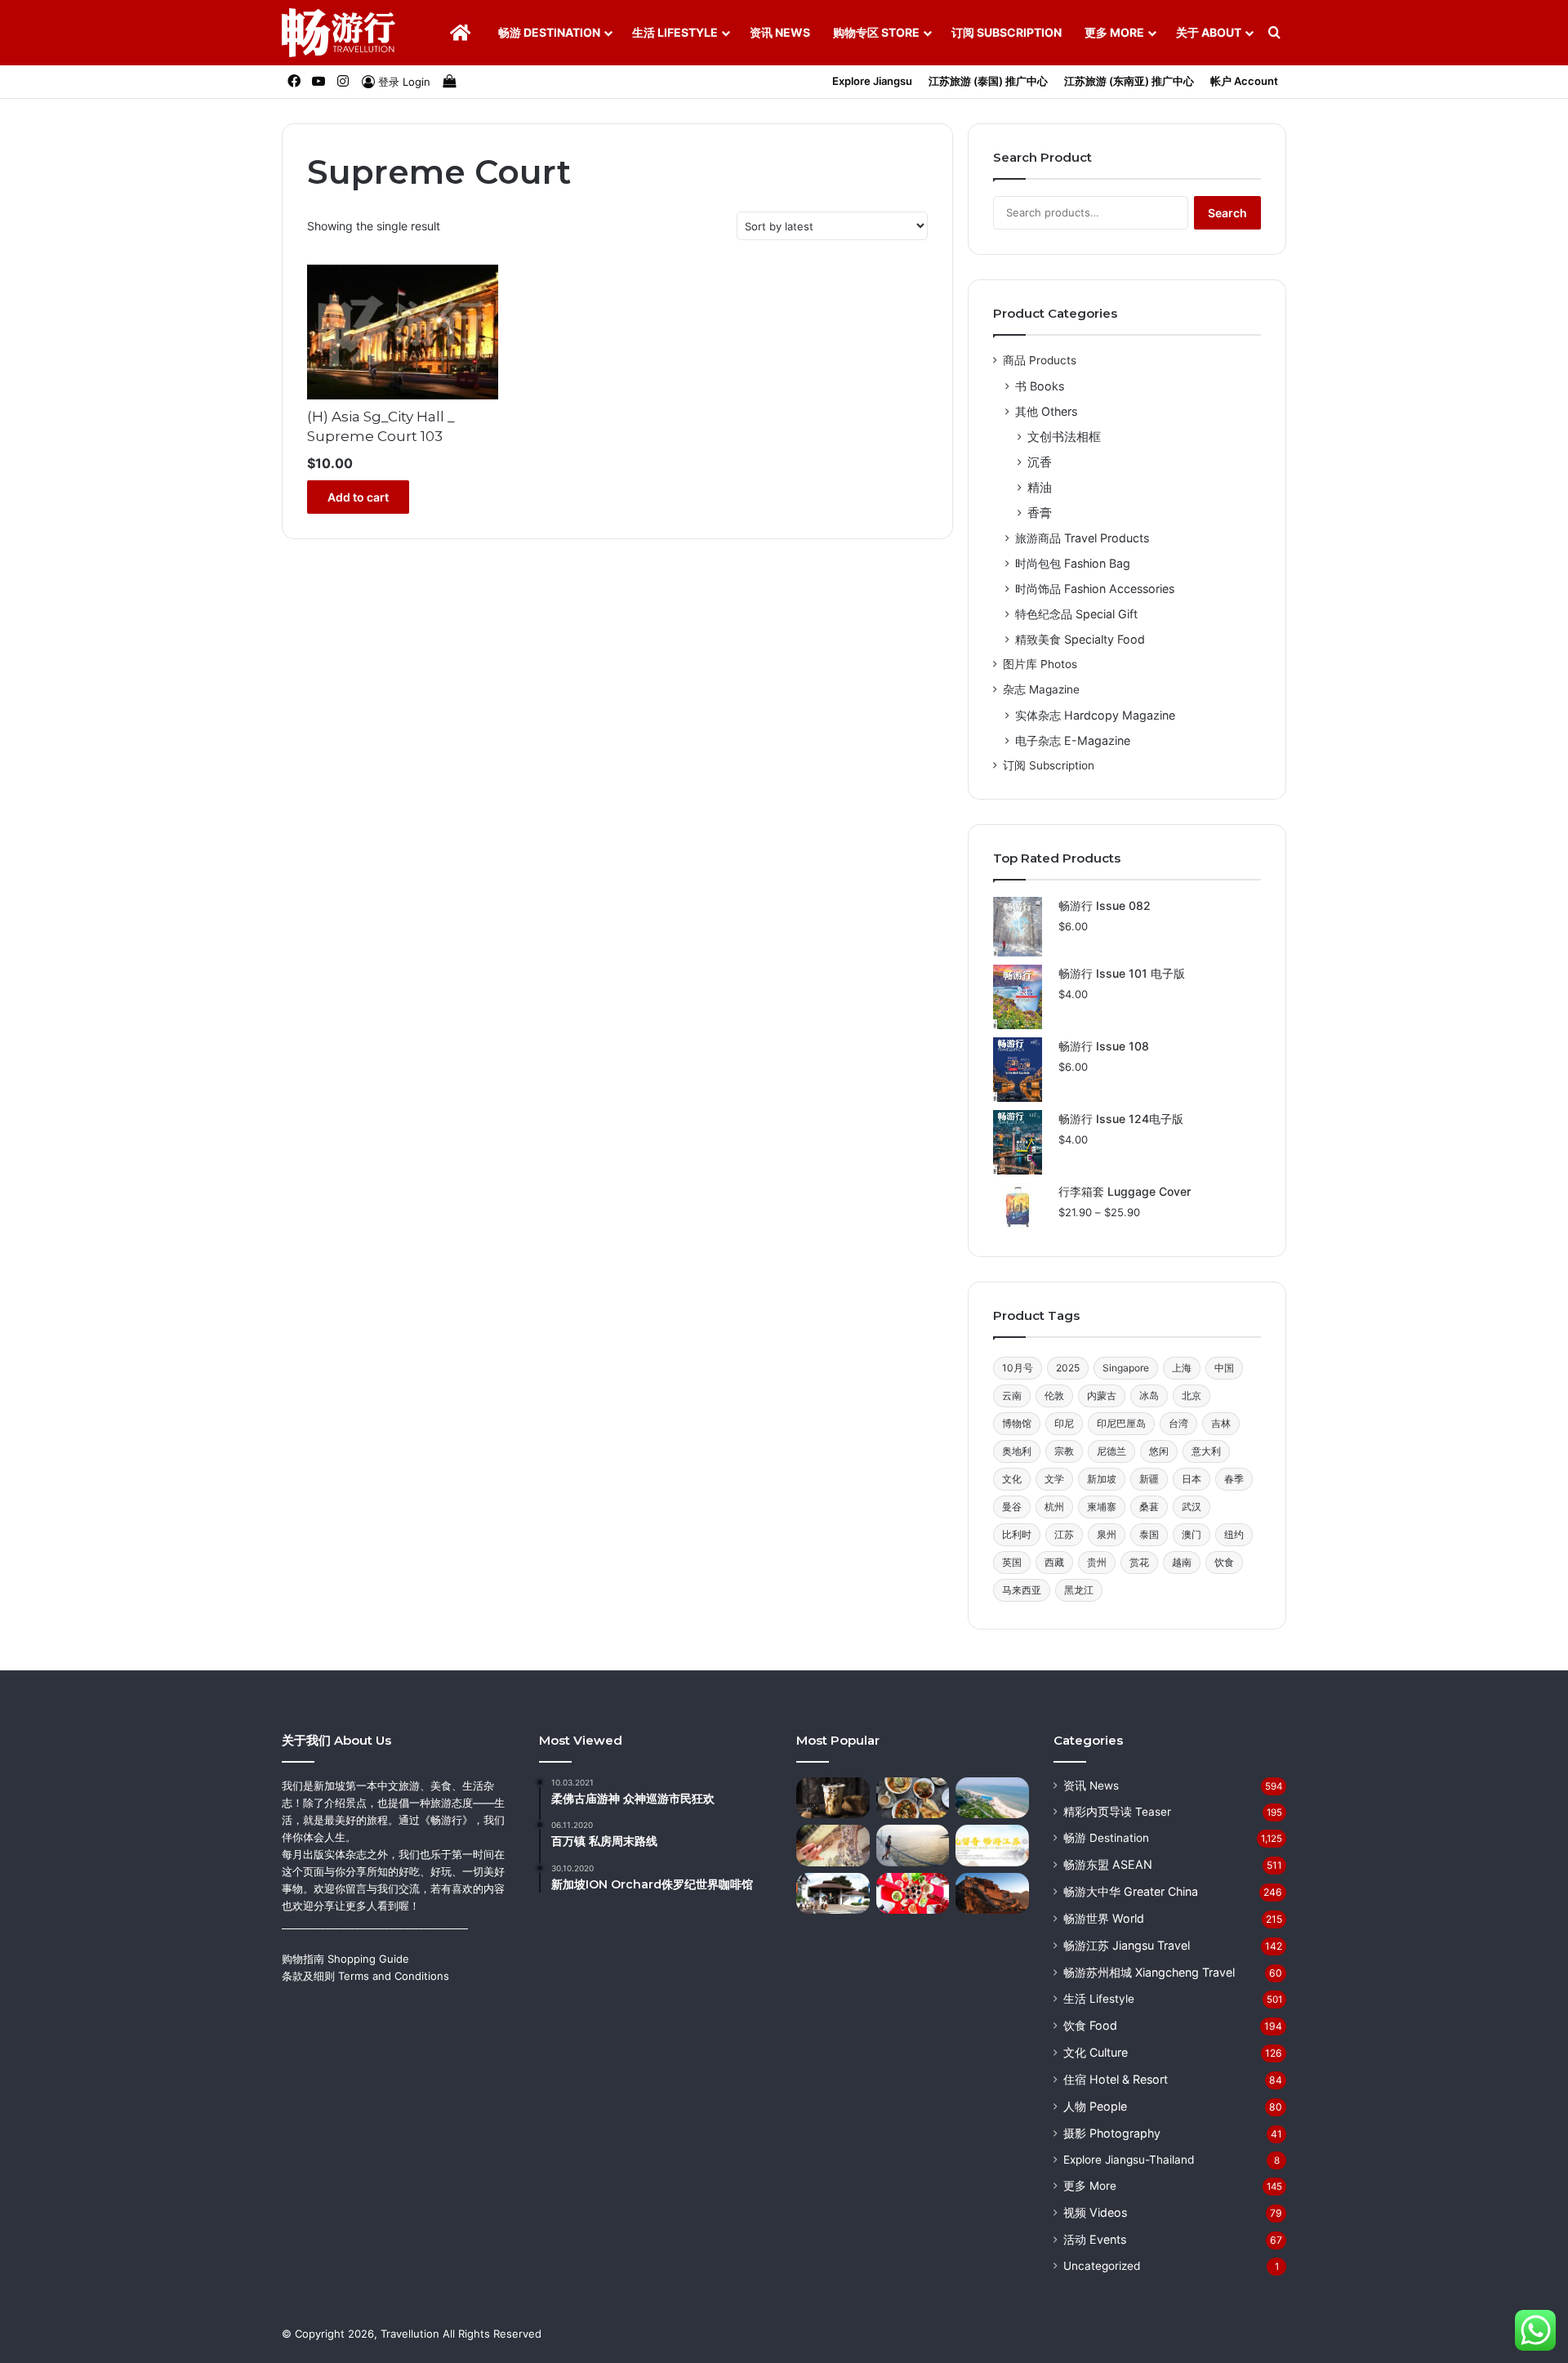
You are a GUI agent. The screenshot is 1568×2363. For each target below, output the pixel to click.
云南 (1012, 1396)
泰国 (1149, 1534)
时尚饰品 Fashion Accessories (1095, 589)
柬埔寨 (1102, 1507)
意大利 (1206, 1451)
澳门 (1192, 1534)
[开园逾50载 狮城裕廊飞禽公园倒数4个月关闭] (833, 1894)
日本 (1192, 1479)
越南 (1182, 1562)
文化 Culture (1096, 2052)
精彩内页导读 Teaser (1117, 1812)
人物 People (1095, 2106)
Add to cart (358, 497)
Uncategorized (1102, 2266)
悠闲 (1159, 1451)
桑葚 (1149, 1507)
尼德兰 (1111, 1451)
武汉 (1192, 1507)
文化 (1012, 1479)
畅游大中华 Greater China (1131, 1891)
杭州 (1054, 1507)
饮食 (1224, 1562)
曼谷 (1012, 1507)
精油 (1040, 487)
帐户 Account (1244, 81)
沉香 (1040, 462)
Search (1227, 213)
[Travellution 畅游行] (339, 33)
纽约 (1234, 1534)
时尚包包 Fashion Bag (1073, 563)
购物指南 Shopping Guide (345, 1959)
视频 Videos (1095, 2212)
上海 (1182, 1368)
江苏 (1064, 1534)
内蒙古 (1102, 1396)
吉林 (1221, 1423)
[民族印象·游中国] (992, 1894)
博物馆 (1017, 1423)
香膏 (1040, 513)
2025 (1068, 1368)
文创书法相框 (1064, 437)
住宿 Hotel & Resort (1116, 2079)
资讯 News (780, 32)
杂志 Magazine (1041, 689)
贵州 (1097, 1562)
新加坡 (1102, 1479)
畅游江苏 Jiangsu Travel (1127, 1945)
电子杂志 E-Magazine (1073, 740)
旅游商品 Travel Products (1082, 538)
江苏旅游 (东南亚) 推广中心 (1129, 81)
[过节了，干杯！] (913, 1894)
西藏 (1054, 1562)
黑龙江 (1079, 1590)
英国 (1012, 1562)
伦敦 (1054, 1396)
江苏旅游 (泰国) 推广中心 (988, 81)
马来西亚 (1022, 1590)
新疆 (1149, 1479)
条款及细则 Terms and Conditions (365, 1976)
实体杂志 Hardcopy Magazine (1095, 715)
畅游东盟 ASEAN (1108, 1864)
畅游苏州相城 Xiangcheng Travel (1149, 1972)
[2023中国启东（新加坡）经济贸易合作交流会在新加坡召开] (992, 1798)
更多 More (1114, 32)
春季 (1234, 1479)
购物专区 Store (876, 32)
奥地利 (1017, 1451)
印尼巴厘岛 (1121, 1423)
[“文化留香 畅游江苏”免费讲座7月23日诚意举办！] (992, 1846)
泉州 (1107, 1534)
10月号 (1018, 1368)
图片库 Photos (1040, 664)
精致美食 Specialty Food (1080, 639)
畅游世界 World (1104, 1918)
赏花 (1139, 1562)
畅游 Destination (549, 32)
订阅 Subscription (1007, 32)
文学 (1054, 1479)
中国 (1224, 1368)
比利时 (1017, 1534)
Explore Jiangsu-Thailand (1129, 2160)
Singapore (1126, 1368)
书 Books (1040, 386)
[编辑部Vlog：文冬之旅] (913, 1798)
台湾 (1178, 1423)
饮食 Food (1090, 2025)
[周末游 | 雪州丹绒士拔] (913, 1846)
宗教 (1064, 1451)
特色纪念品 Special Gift (1076, 614)
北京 (1192, 1396)
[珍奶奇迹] (833, 1798)
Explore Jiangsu (872, 81)
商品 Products (1040, 360)
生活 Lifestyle (675, 32)
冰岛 (1149, 1396)
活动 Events (1095, 2239)
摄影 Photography (1112, 2133)
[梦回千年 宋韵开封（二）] (833, 1846)
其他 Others (1046, 411)
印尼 (1064, 1423)
